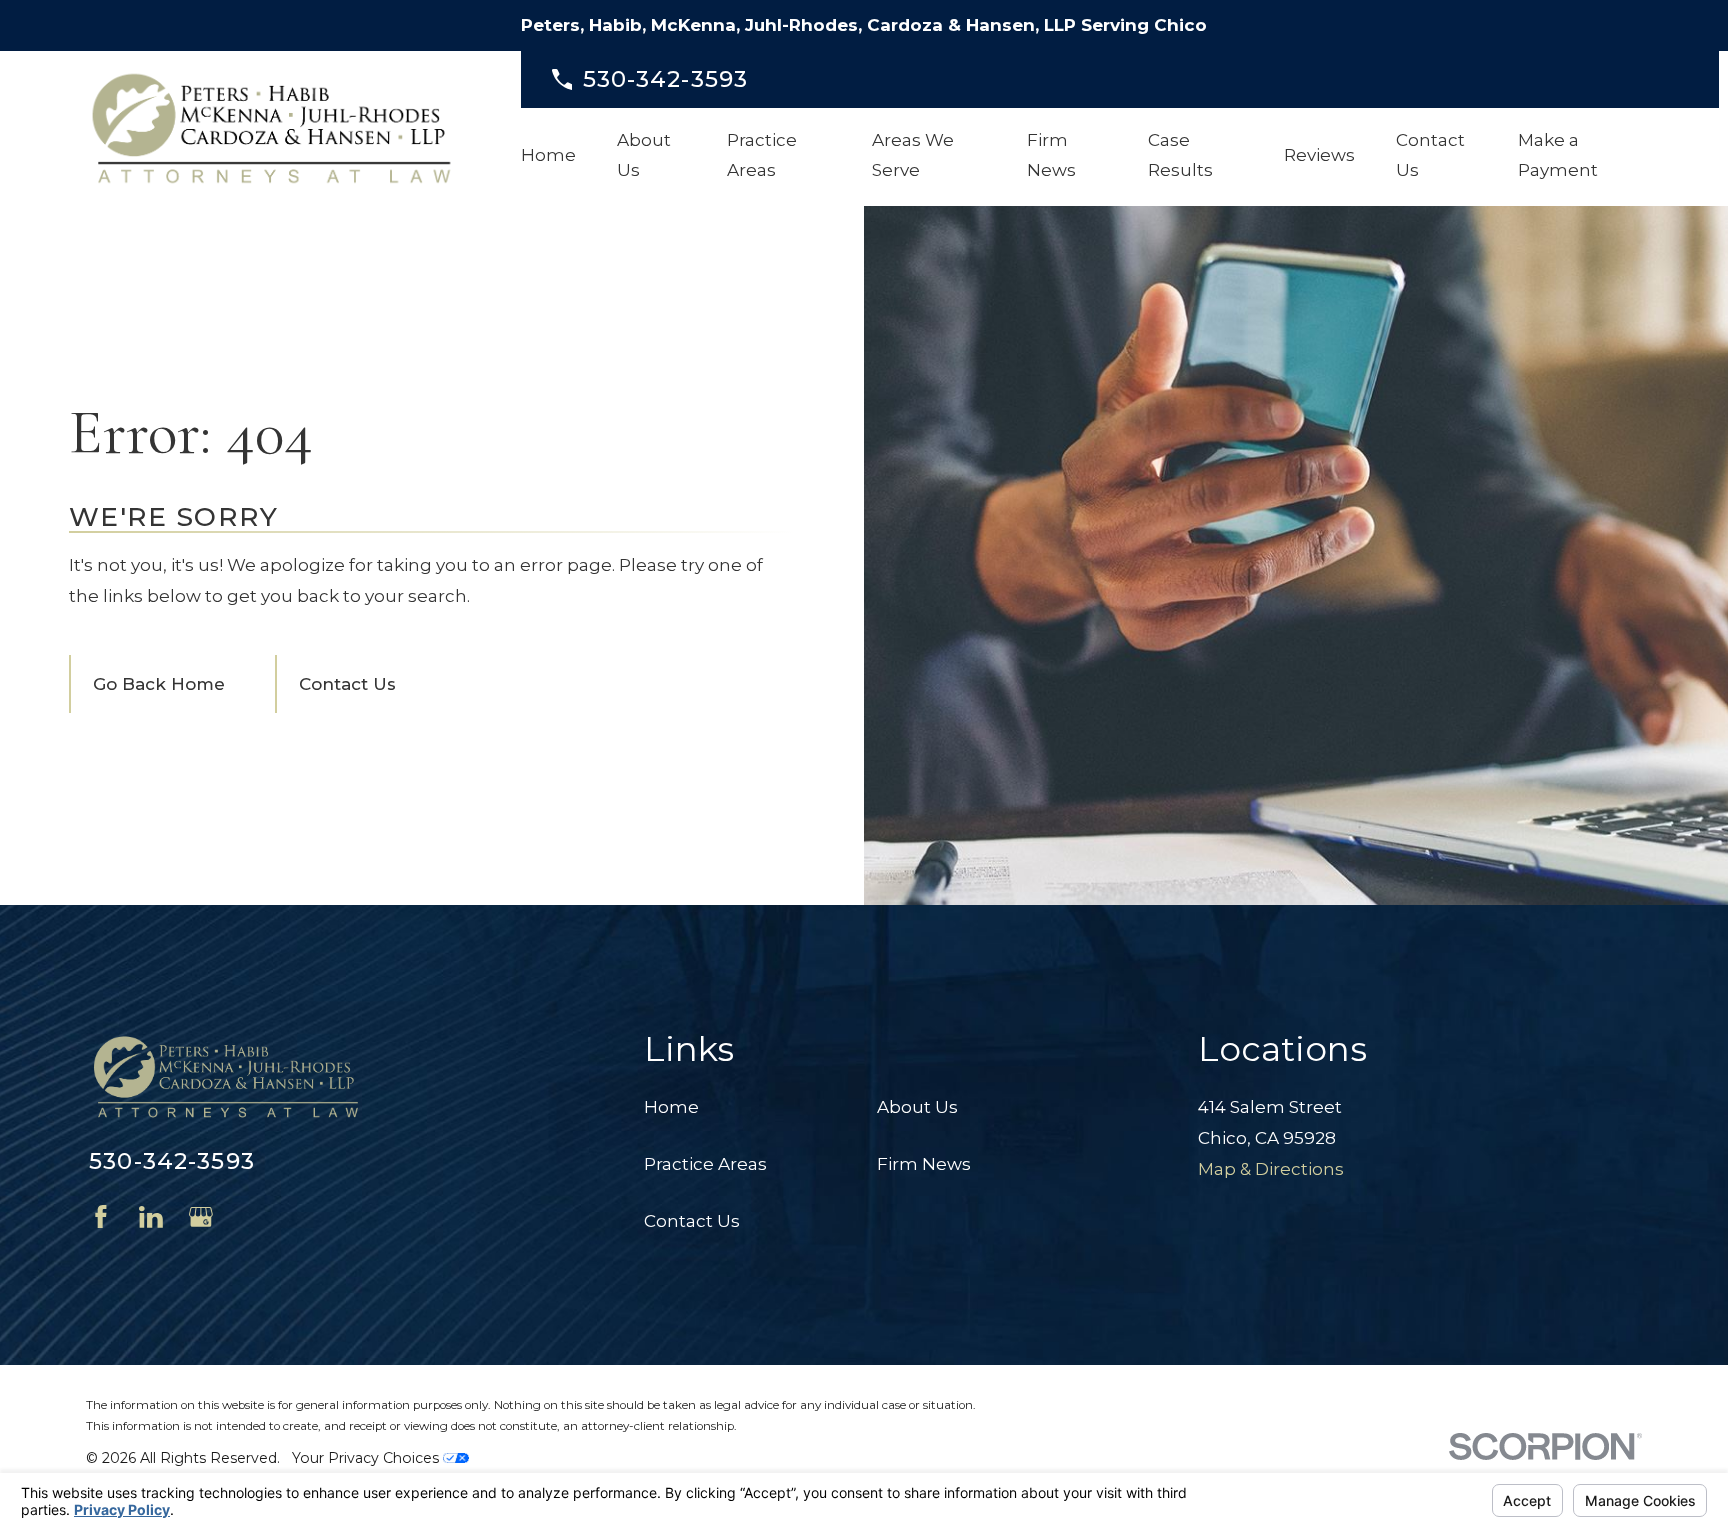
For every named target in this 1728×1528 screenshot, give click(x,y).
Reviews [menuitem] (1319, 155)
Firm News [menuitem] (1051, 155)
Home (671, 1107)
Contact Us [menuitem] (1430, 155)
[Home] (271, 128)
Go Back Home (159, 684)
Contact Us (347, 684)
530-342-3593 (666, 79)
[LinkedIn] (151, 1217)
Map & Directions (1271, 1169)
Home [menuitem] (548, 155)
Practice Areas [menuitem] (762, 155)
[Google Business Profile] (201, 1217)
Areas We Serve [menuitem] (913, 155)
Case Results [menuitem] (1180, 155)
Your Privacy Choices (367, 1458)
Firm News (924, 1164)
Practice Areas (705, 1164)
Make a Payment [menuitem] (1558, 155)
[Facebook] (101, 1217)
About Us (917, 1107)
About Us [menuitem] (644, 155)
